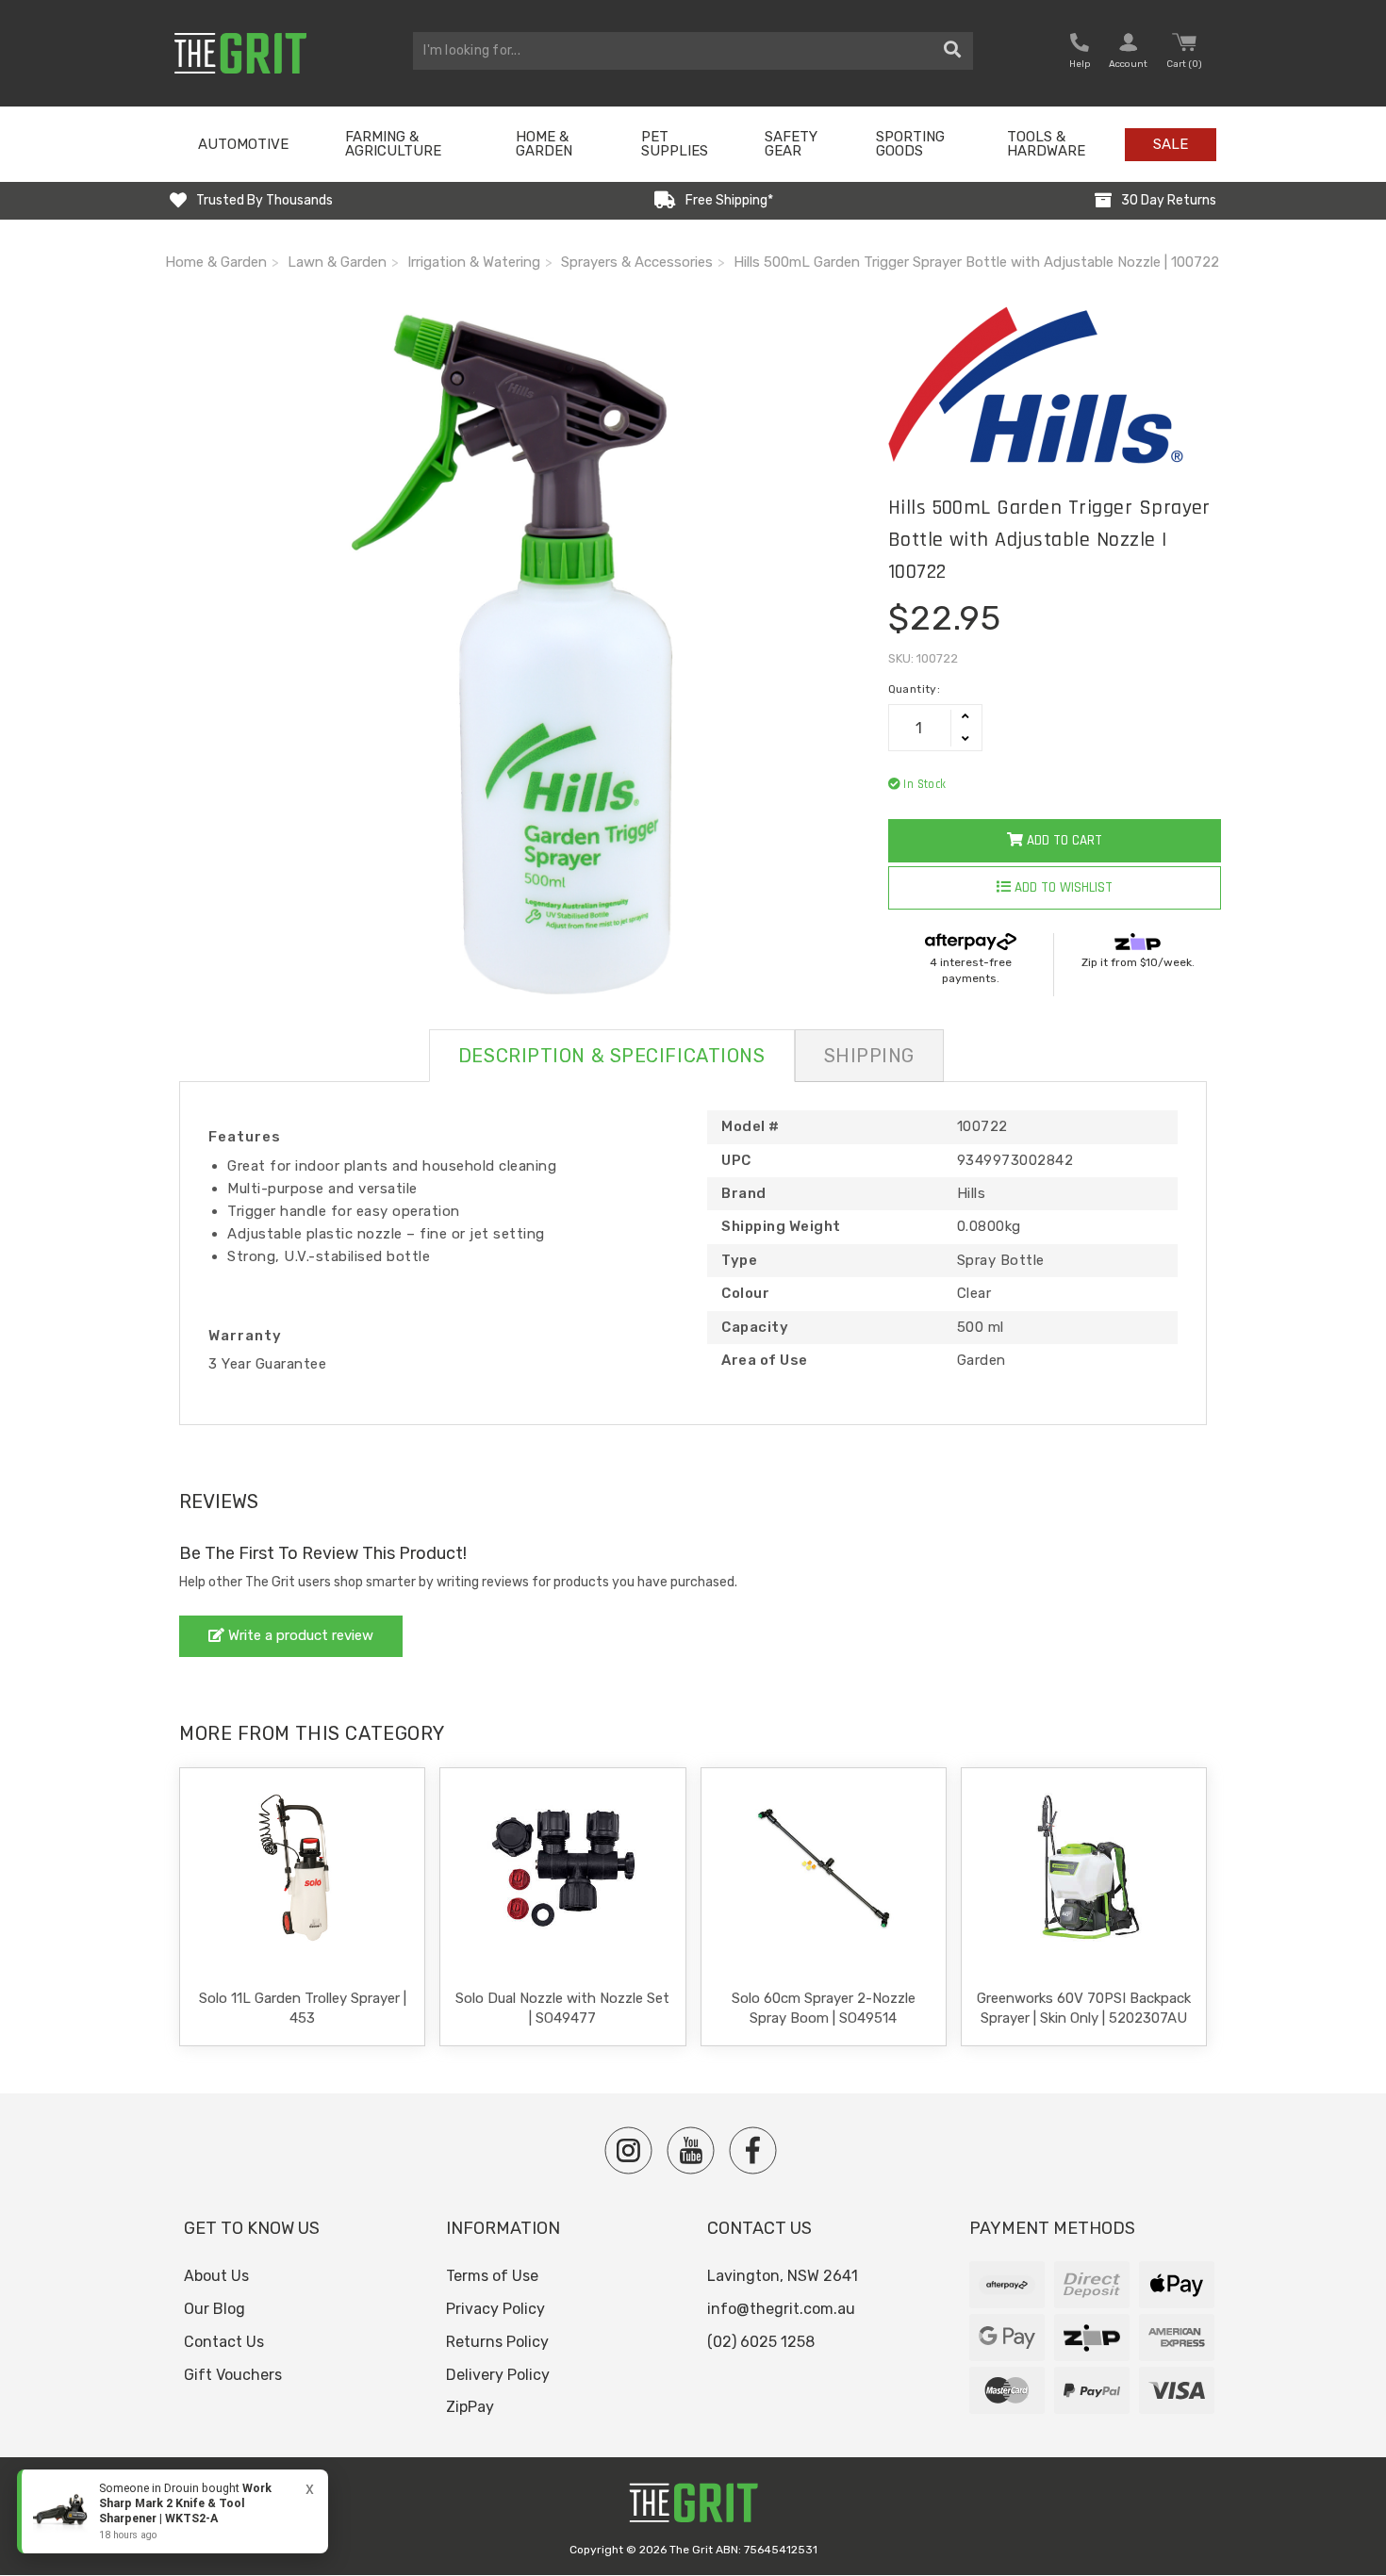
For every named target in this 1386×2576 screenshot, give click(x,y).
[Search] (953, 51)
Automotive (243, 144)
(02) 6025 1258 (761, 2342)
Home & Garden (544, 144)
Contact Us (224, 2342)
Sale (1171, 144)
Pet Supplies (675, 144)
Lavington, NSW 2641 (783, 2276)
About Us (216, 2276)
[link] (173, 2511)
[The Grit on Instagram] (628, 2150)
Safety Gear (791, 144)
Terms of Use (492, 2276)
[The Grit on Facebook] (753, 2150)
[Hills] (1055, 385)
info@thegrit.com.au (781, 2309)
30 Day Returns (1169, 200)
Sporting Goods (910, 144)
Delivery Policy (498, 2375)
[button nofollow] (1080, 53)
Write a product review (299, 1635)
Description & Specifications (612, 1056)
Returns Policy (497, 2342)
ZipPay (470, 2407)
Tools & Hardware (1046, 144)
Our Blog (214, 2309)
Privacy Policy (495, 2309)
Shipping (869, 1056)
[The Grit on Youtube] (691, 2150)
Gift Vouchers (233, 2375)
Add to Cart (1063, 840)
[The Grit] (693, 2508)
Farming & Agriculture (393, 144)
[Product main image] (512, 654)
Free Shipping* (729, 200)
